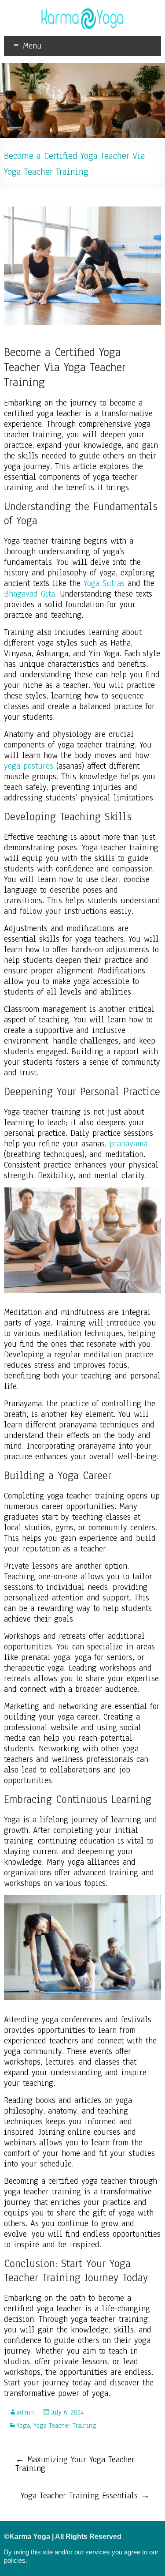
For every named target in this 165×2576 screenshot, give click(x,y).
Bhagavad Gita (29, 594)
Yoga (23, 2426)
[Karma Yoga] (83, 11)
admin (25, 2412)
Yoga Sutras (104, 583)
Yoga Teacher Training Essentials (85, 2496)
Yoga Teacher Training (65, 2426)
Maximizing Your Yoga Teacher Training (75, 2464)
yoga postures (29, 766)
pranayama (128, 1144)
